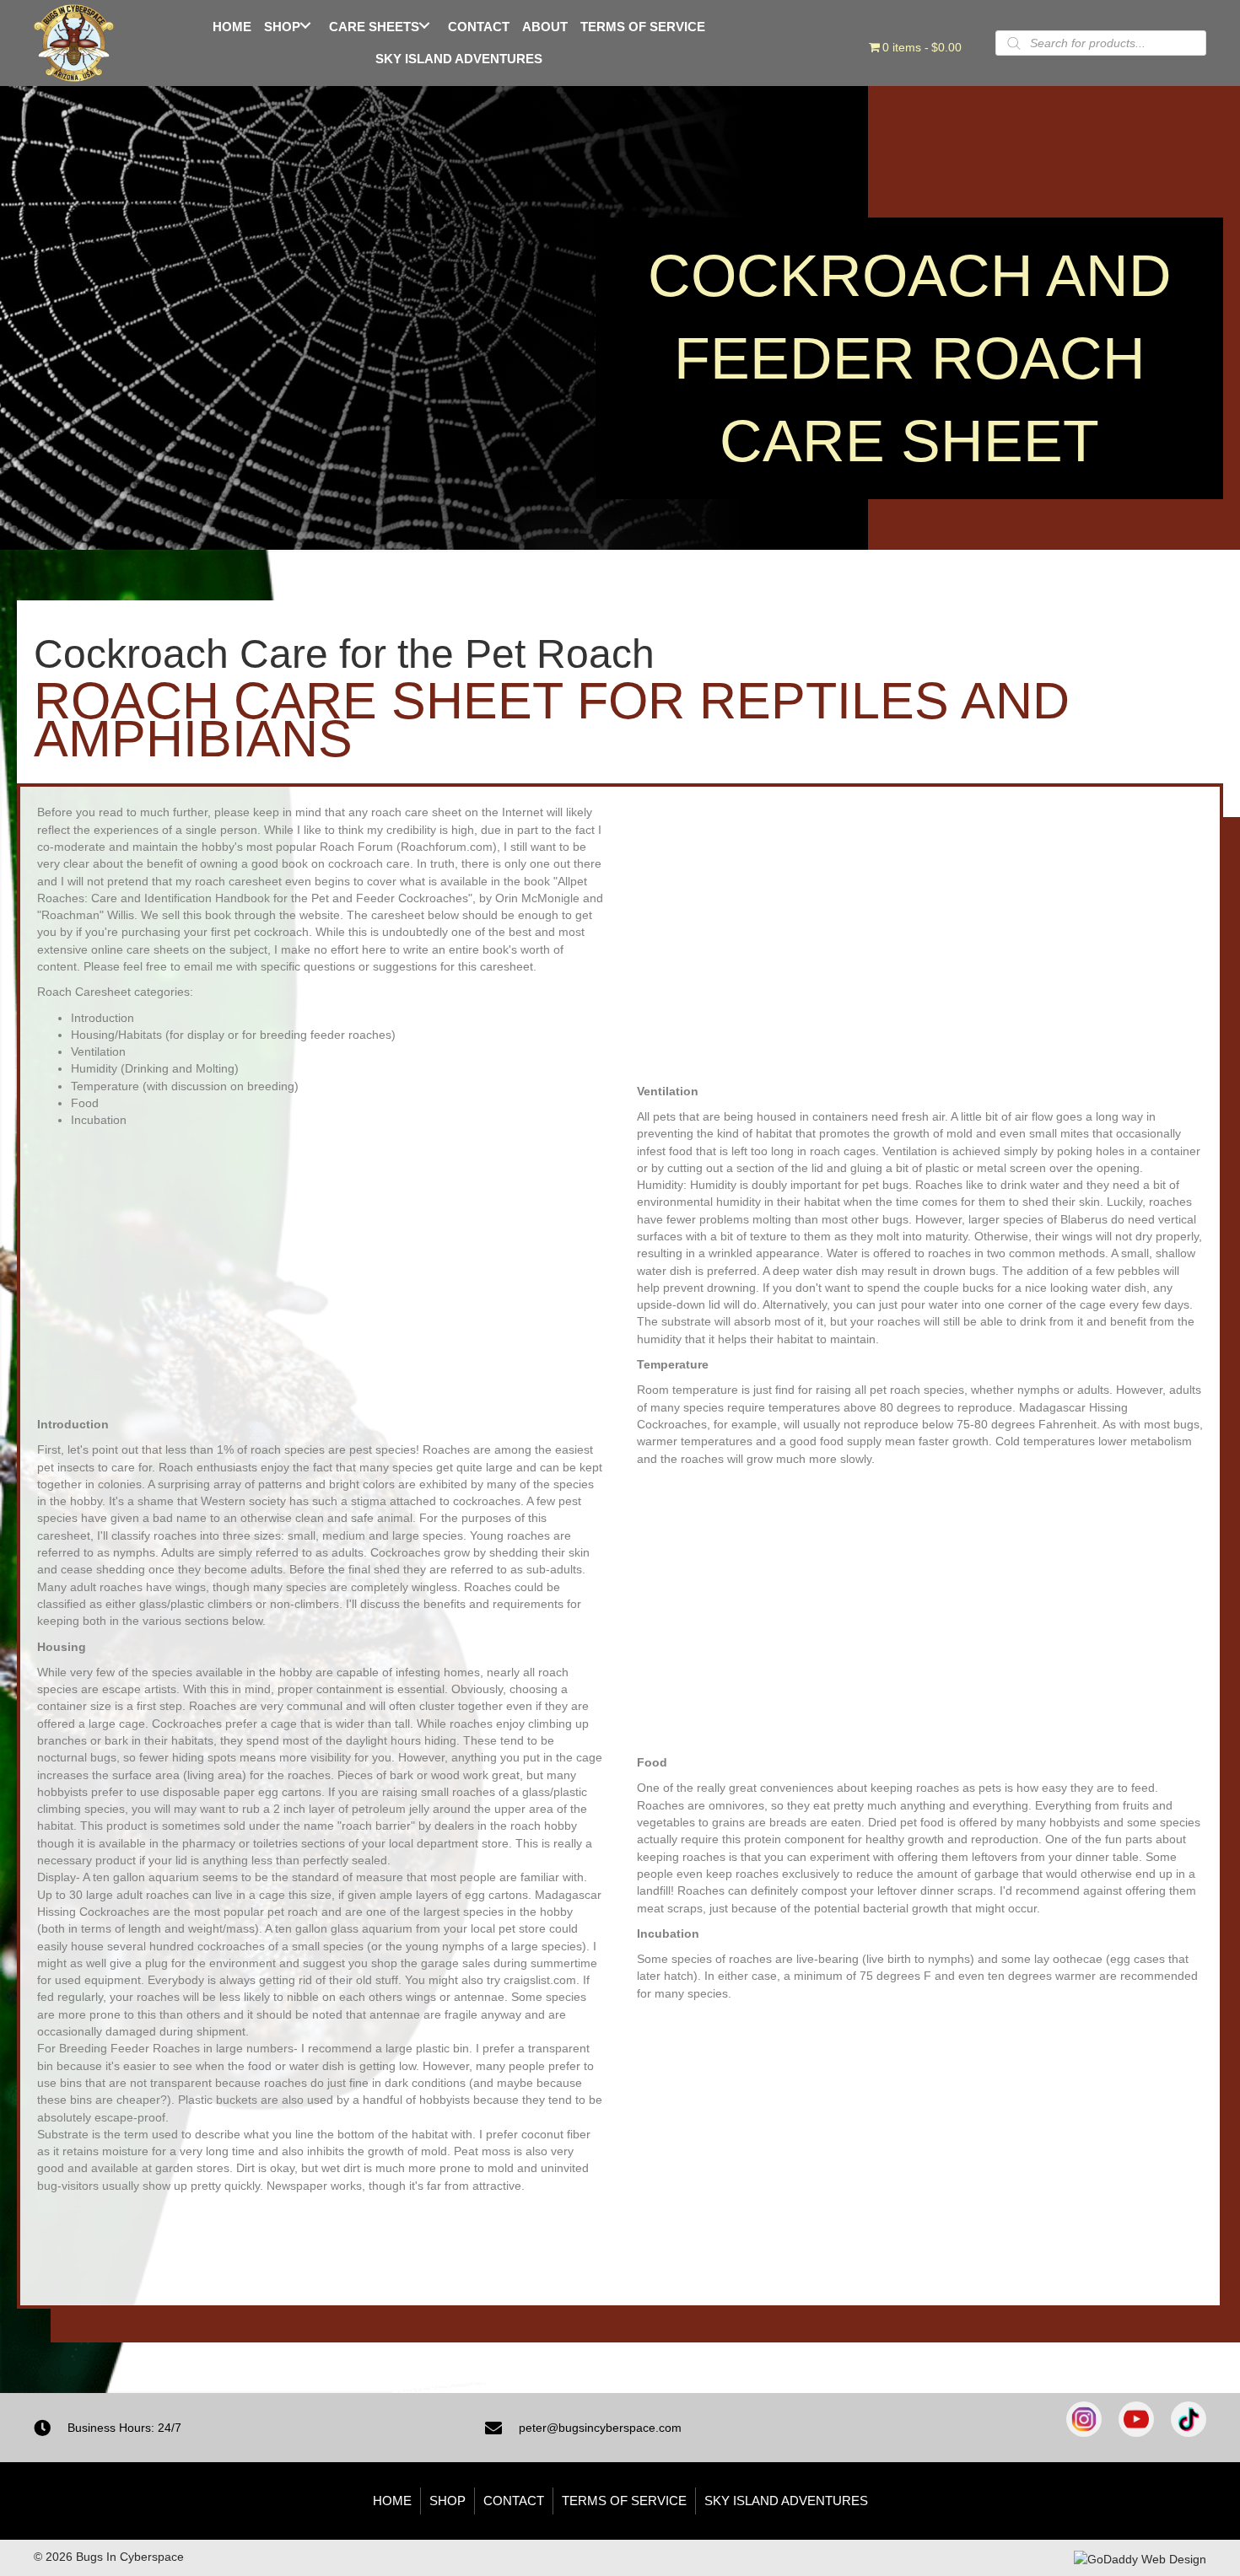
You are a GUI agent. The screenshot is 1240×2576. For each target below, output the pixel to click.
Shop (447, 2501)
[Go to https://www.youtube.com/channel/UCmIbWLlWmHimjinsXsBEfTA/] (1136, 2419)
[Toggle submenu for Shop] (306, 25)
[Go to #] (1189, 2419)
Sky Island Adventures (786, 2501)
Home (392, 2501)
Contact (514, 2501)
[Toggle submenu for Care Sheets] (425, 25)
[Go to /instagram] (1084, 2419)
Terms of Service (624, 2501)
